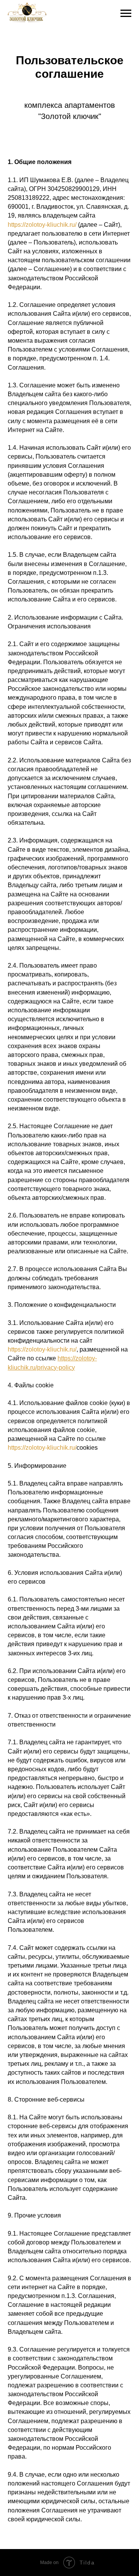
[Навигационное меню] (126, 13)
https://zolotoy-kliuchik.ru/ (42, 225)
